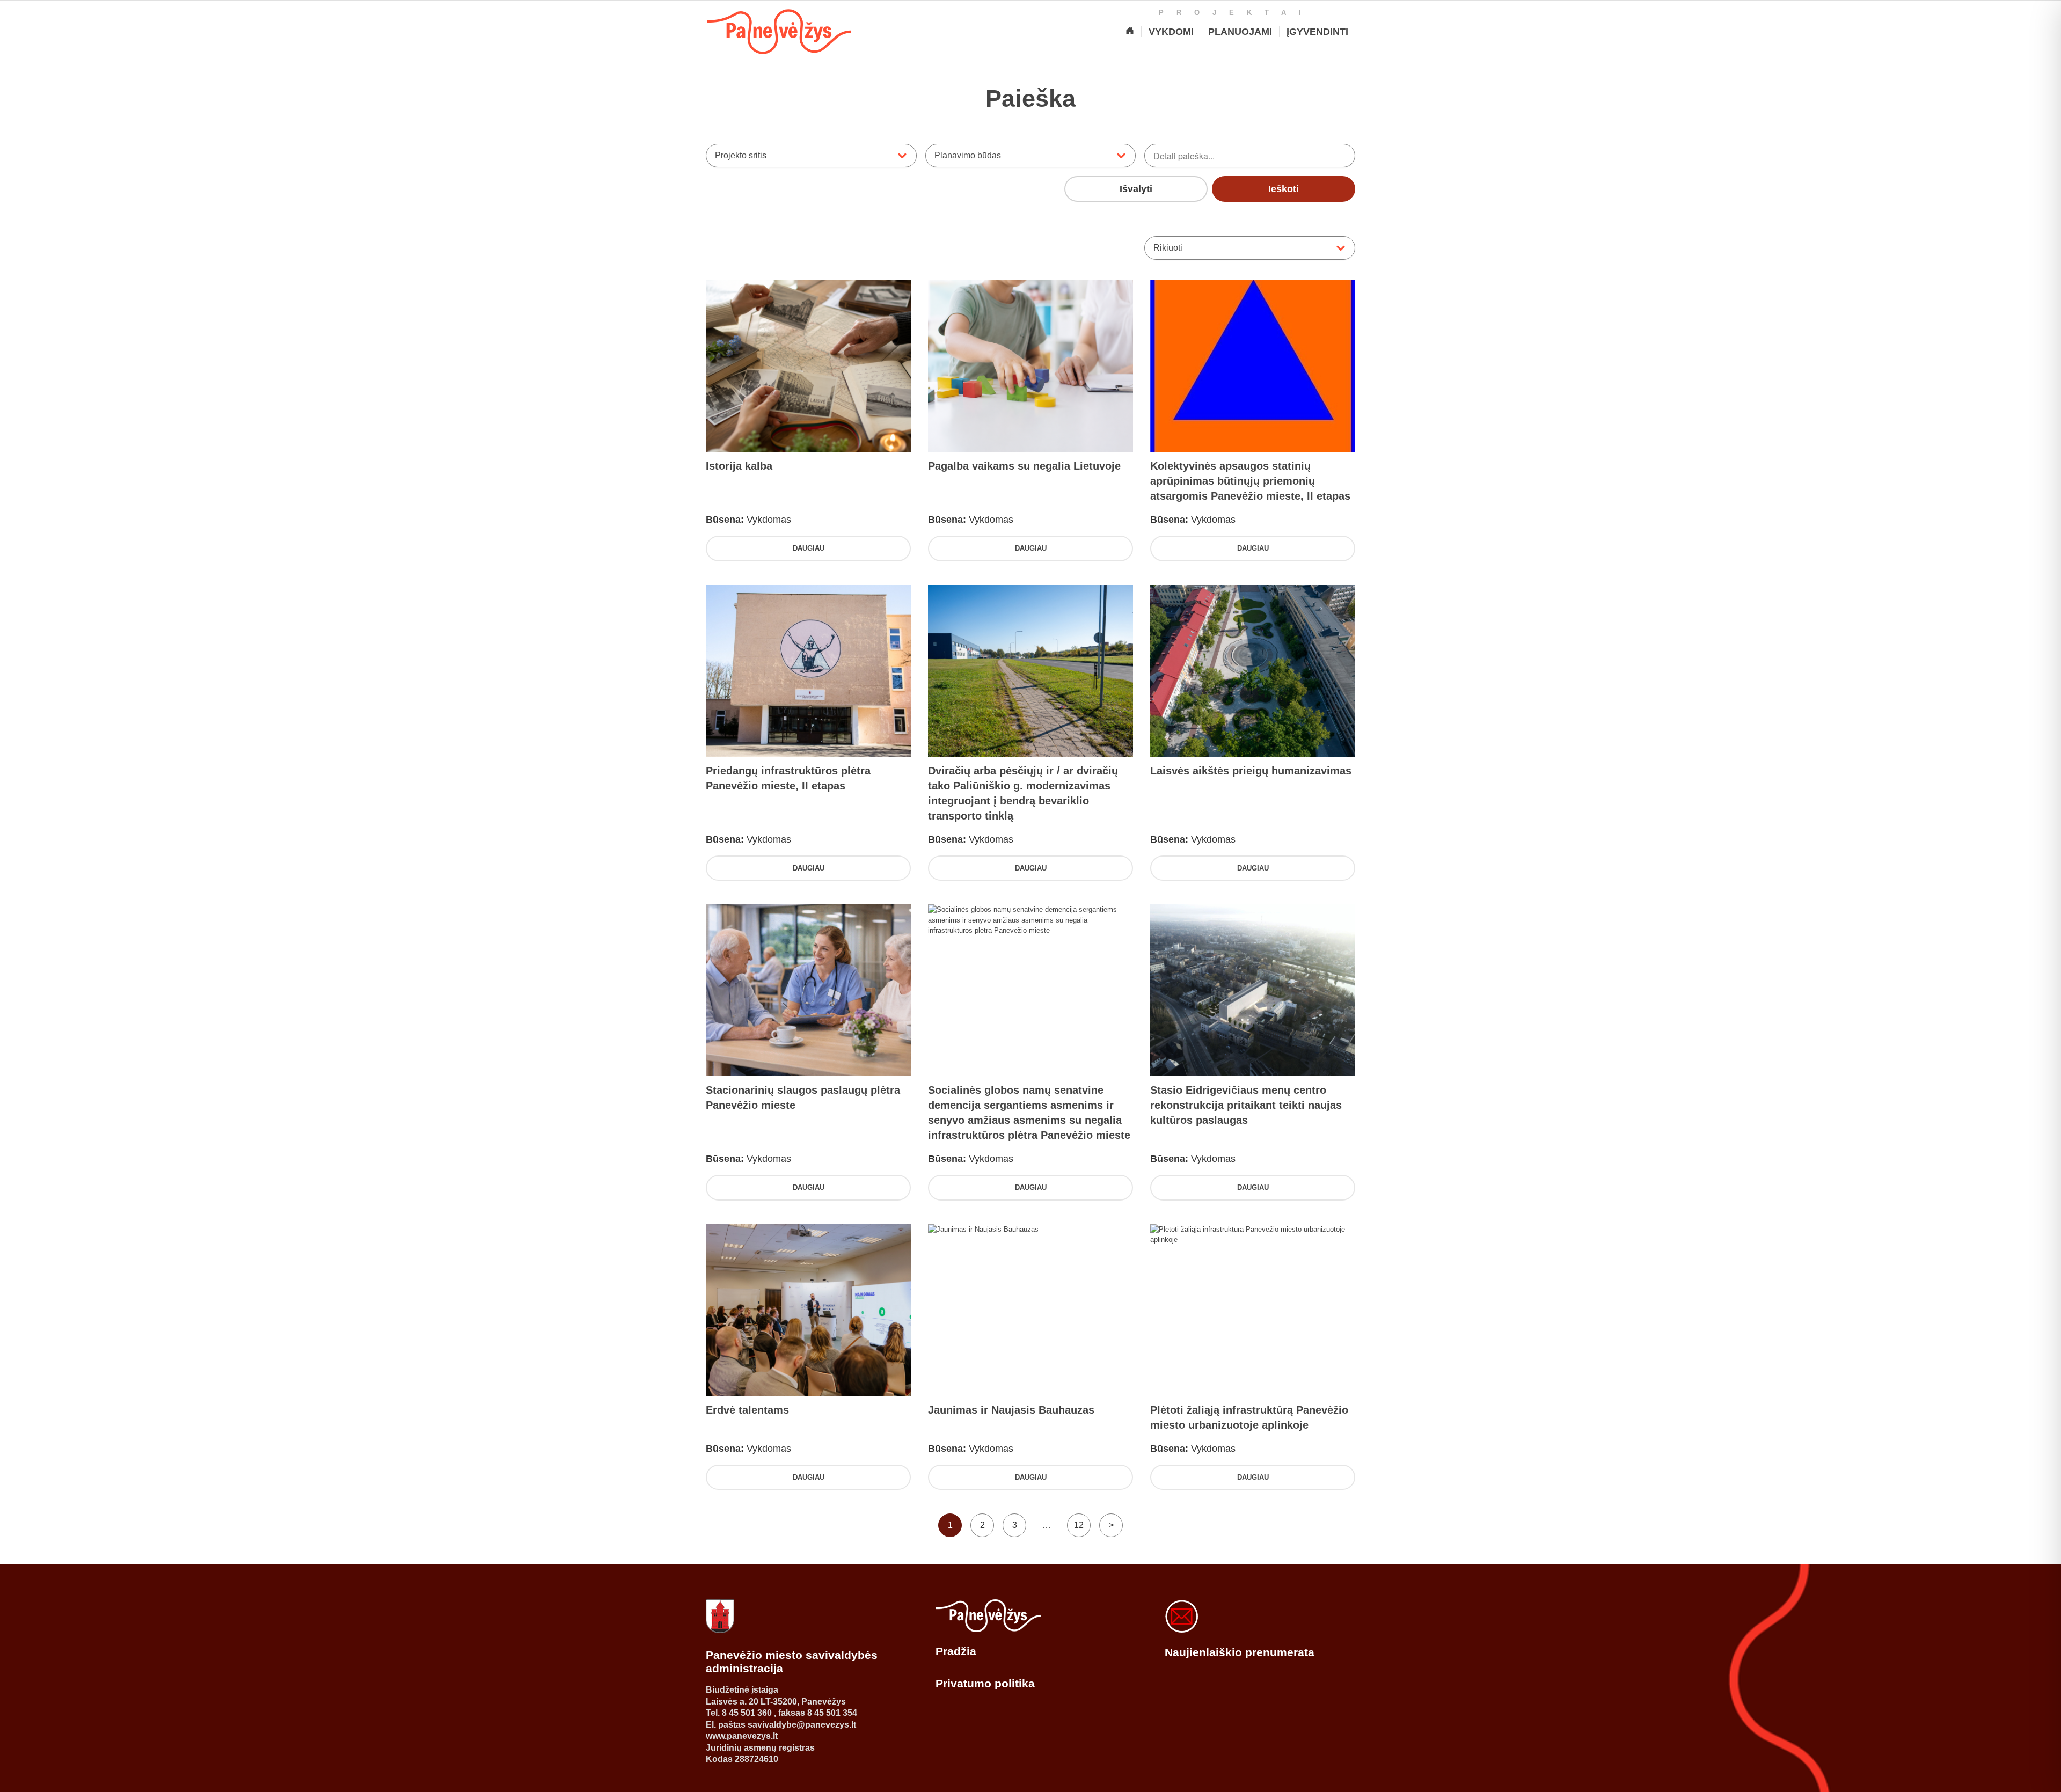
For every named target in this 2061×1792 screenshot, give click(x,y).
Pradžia (956, 1651)
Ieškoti (1284, 189)
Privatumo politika (985, 1683)
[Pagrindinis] (1130, 32)
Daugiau (809, 548)
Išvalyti (1136, 189)
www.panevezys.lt (742, 1736)
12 (1079, 1525)
